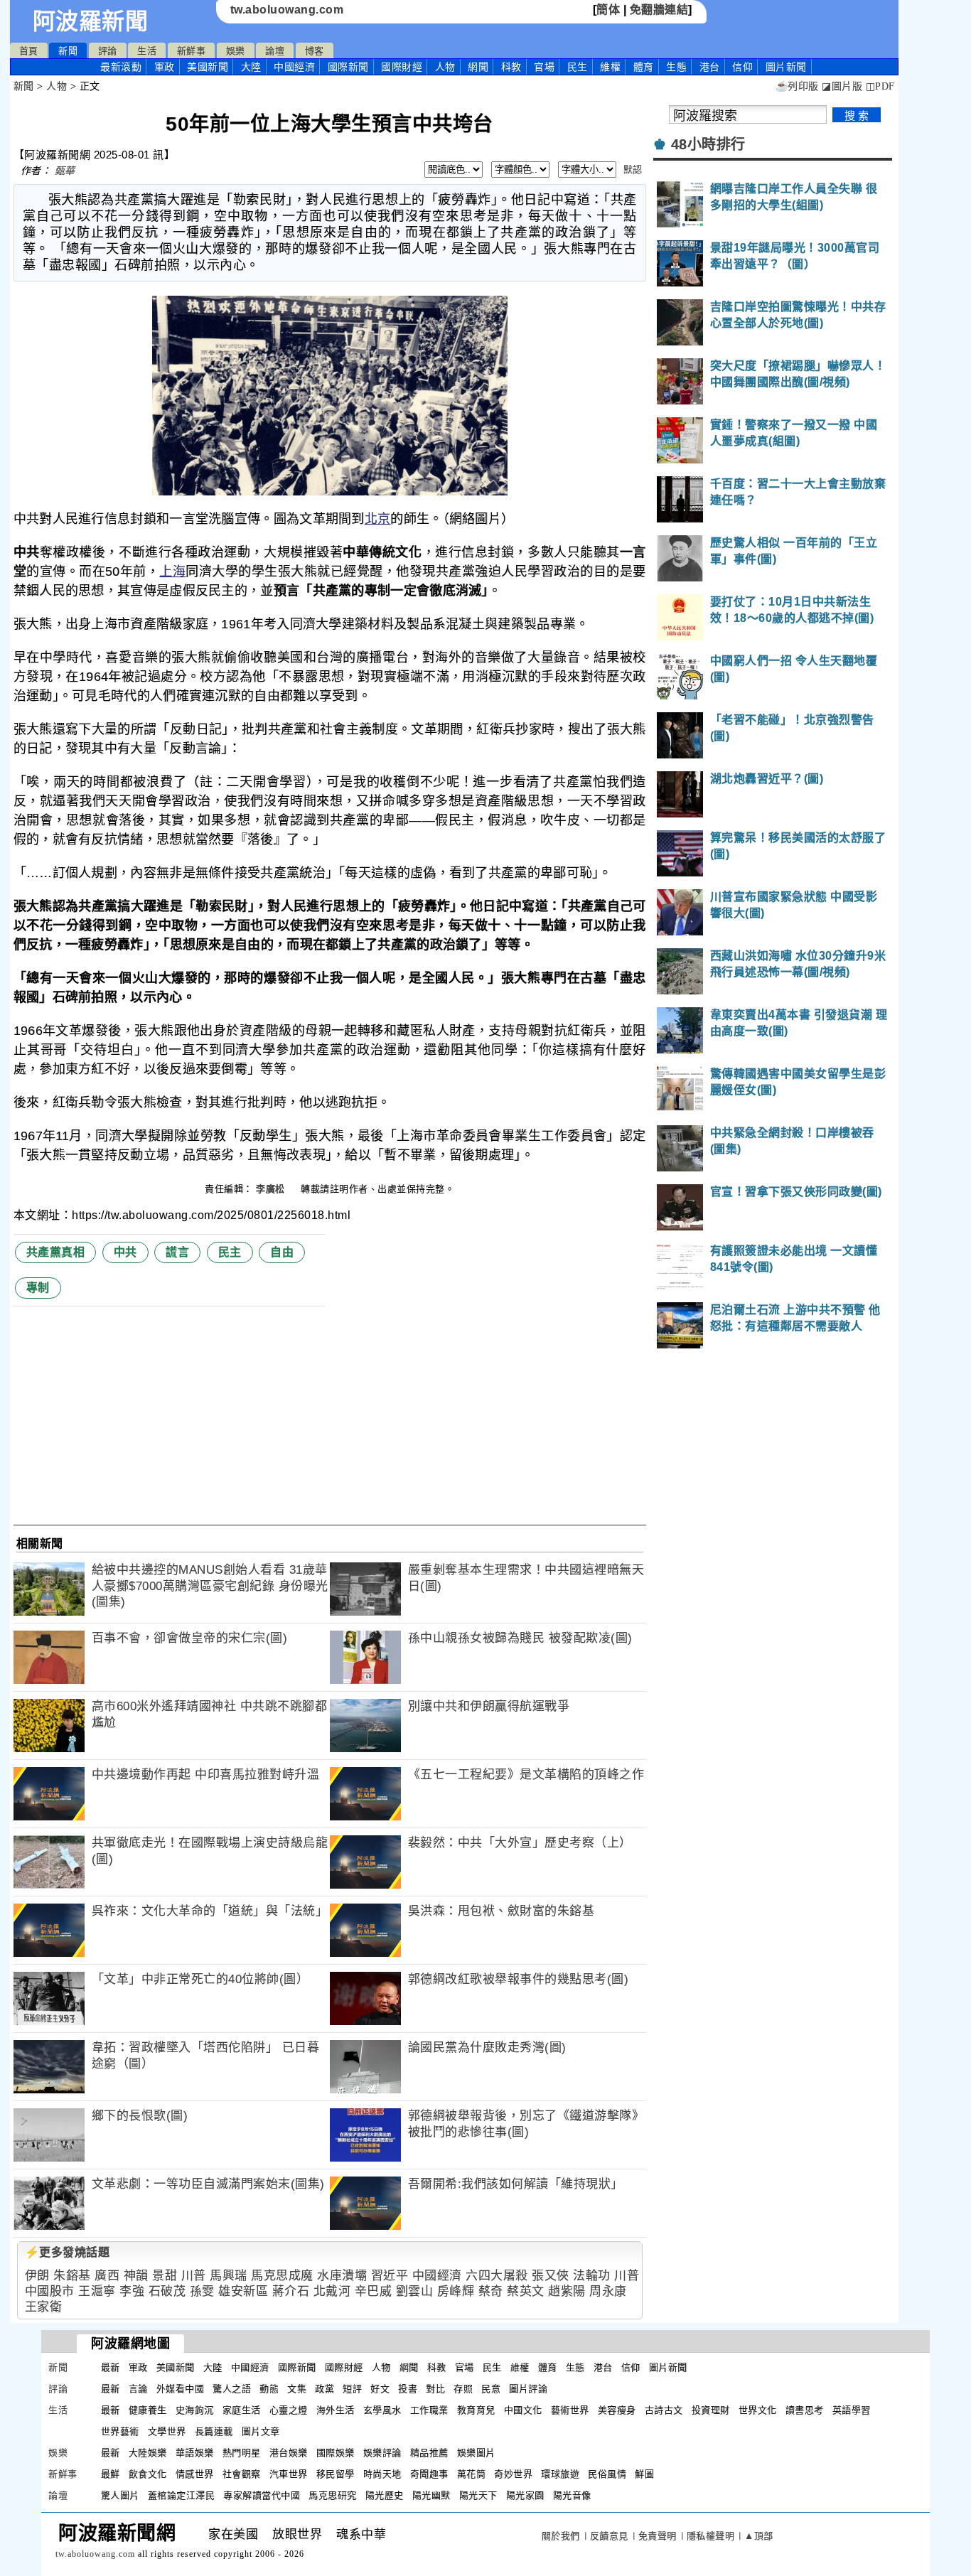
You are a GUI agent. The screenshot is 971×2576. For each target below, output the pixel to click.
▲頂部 (759, 2536)
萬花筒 (472, 2474)
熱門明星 (242, 2453)
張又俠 (551, 2276)
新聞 (68, 51)
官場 (544, 67)
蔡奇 (491, 2291)
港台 (710, 67)
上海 (172, 571)
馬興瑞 (229, 2276)
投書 (408, 2389)
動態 (269, 2389)
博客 (315, 51)
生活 (147, 51)
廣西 (107, 2276)
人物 (445, 67)
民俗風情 (607, 2474)
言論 (138, 2389)
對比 (435, 2389)
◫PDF (880, 86)
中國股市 (50, 2291)
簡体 (608, 10)
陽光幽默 (431, 2495)
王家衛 (44, 2307)
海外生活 (336, 2410)
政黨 (324, 2389)
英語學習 (852, 2410)
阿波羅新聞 (91, 21)
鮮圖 (644, 2474)
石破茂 (167, 2291)
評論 (108, 51)
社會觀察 (242, 2474)
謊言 (177, 1252)
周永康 (608, 2291)
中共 (125, 1252)
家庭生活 (242, 2410)
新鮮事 (192, 51)
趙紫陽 (567, 2291)
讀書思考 (805, 2410)
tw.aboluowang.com (287, 10)
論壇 (275, 51)
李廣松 (272, 1189)
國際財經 (402, 67)
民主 (230, 1252)
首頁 (29, 51)
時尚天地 (382, 2474)
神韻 (136, 2276)
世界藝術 (120, 2431)
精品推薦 (429, 2453)
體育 (644, 67)
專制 (38, 1288)
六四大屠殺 (497, 2276)
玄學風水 (382, 2410)
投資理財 (711, 2410)
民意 (491, 2389)
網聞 (478, 67)
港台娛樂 (289, 2453)
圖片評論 (528, 2389)
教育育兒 (476, 2410)
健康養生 (148, 2410)
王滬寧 (97, 2291)
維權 (610, 67)
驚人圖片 (120, 2495)
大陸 (251, 67)
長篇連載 (214, 2431)
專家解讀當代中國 (262, 2495)
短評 (352, 2389)
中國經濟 (294, 67)
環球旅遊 (560, 2474)
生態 (676, 67)
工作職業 (429, 2410)
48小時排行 (708, 144)
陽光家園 (525, 2495)
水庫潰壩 (342, 2276)
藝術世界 (570, 2410)
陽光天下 (478, 2495)
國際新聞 (348, 67)
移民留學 (336, 2474)
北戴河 (332, 2291)
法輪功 (592, 2276)
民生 (578, 67)
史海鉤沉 (195, 2410)
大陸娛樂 (148, 2453)
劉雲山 (415, 2291)
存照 (463, 2389)
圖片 (786, 67)
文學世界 (167, 2431)
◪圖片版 (842, 86)
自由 (282, 1252)
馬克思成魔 (282, 2276)
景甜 (165, 2276)
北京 (378, 519)
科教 (511, 67)
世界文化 (758, 2410)
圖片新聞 (668, 2367)
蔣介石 (291, 2291)
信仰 (742, 67)
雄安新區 (243, 2291)
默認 (633, 170)
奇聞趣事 (429, 2474)
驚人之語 (232, 2389)
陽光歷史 (385, 2495)
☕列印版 (797, 86)
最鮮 (111, 2474)
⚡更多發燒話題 (68, 2252)
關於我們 (561, 2536)
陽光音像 (572, 2495)
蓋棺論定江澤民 (182, 2495)
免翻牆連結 (659, 10)
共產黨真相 (56, 1252)
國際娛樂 (336, 2453)
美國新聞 (208, 67)
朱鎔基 (72, 2276)
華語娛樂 (195, 2453)
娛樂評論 (382, 2453)
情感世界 (195, 2474)
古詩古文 (664, 2410)
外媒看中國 (181, 2389)
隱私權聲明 (711, 2536)
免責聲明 (658, 2536)
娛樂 (236, 51)
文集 (297, 2389)
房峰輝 (456, 2291)
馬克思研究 (333, 2495)
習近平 (390, 2276)
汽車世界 (289, 2474)
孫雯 (202, 2291)
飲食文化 (148, 2474)
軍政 (165, 67)
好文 (380, 2389)
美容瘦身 (617, 2410)
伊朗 (37, 2276)
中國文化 (523, 2410)
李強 (132, 2291)
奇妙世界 (513, 2474)
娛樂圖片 (476, 2453)
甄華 (65, 171)
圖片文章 (261, 2431)
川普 (194, 2276)
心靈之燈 (289, 2410)
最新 (121, 67)
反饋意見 (609, 2536)
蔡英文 (526, 2291)
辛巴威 (374, 2291)
